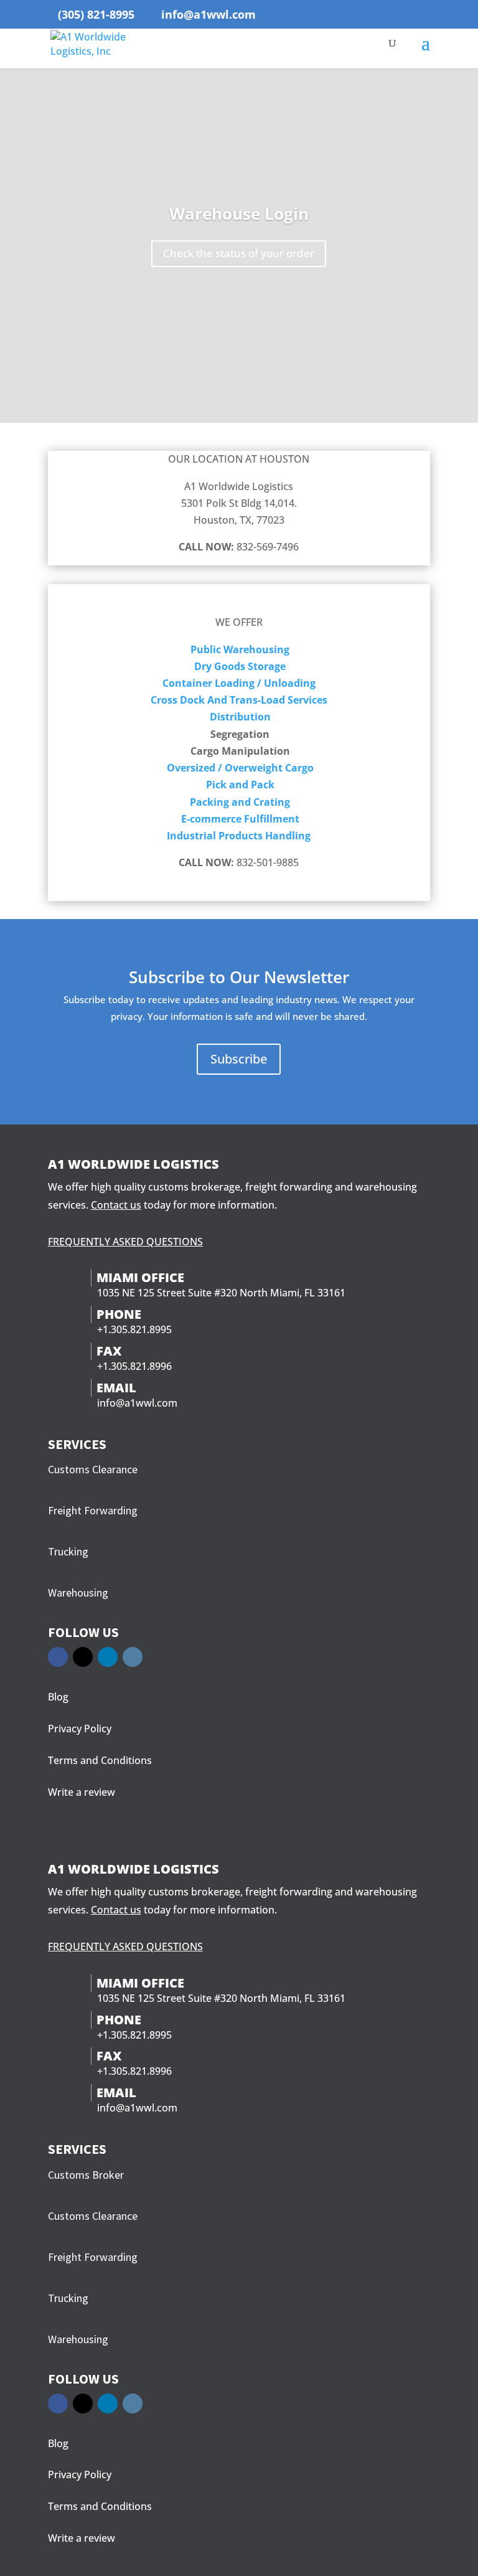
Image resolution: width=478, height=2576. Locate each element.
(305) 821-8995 (96, 14)
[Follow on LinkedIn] (108, 1657)
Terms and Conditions (100, 1760)
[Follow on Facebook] (58, 1657)
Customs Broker (86, 2175)
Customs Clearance (93, 1469)
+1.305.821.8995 (134, 1329)
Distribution (240, 717)
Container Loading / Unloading (239, 683)
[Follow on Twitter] (83, 1657)
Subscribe (239, 1059)
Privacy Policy (80, 1729)
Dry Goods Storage (240, 666)
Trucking (68, 1551)
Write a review (82, 1792)
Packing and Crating (240, 802)
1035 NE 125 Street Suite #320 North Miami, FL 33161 (221, 1293)
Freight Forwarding (93, 1510)
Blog (58, 1697)
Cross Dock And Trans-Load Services (239, 700)
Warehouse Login (239, 214)
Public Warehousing (240, 649)
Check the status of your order (239, 253)
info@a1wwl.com (137, 1403)
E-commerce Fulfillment (240, 819)
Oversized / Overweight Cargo (240, 768)
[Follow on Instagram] (133, 1657)
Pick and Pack (240, 785)
